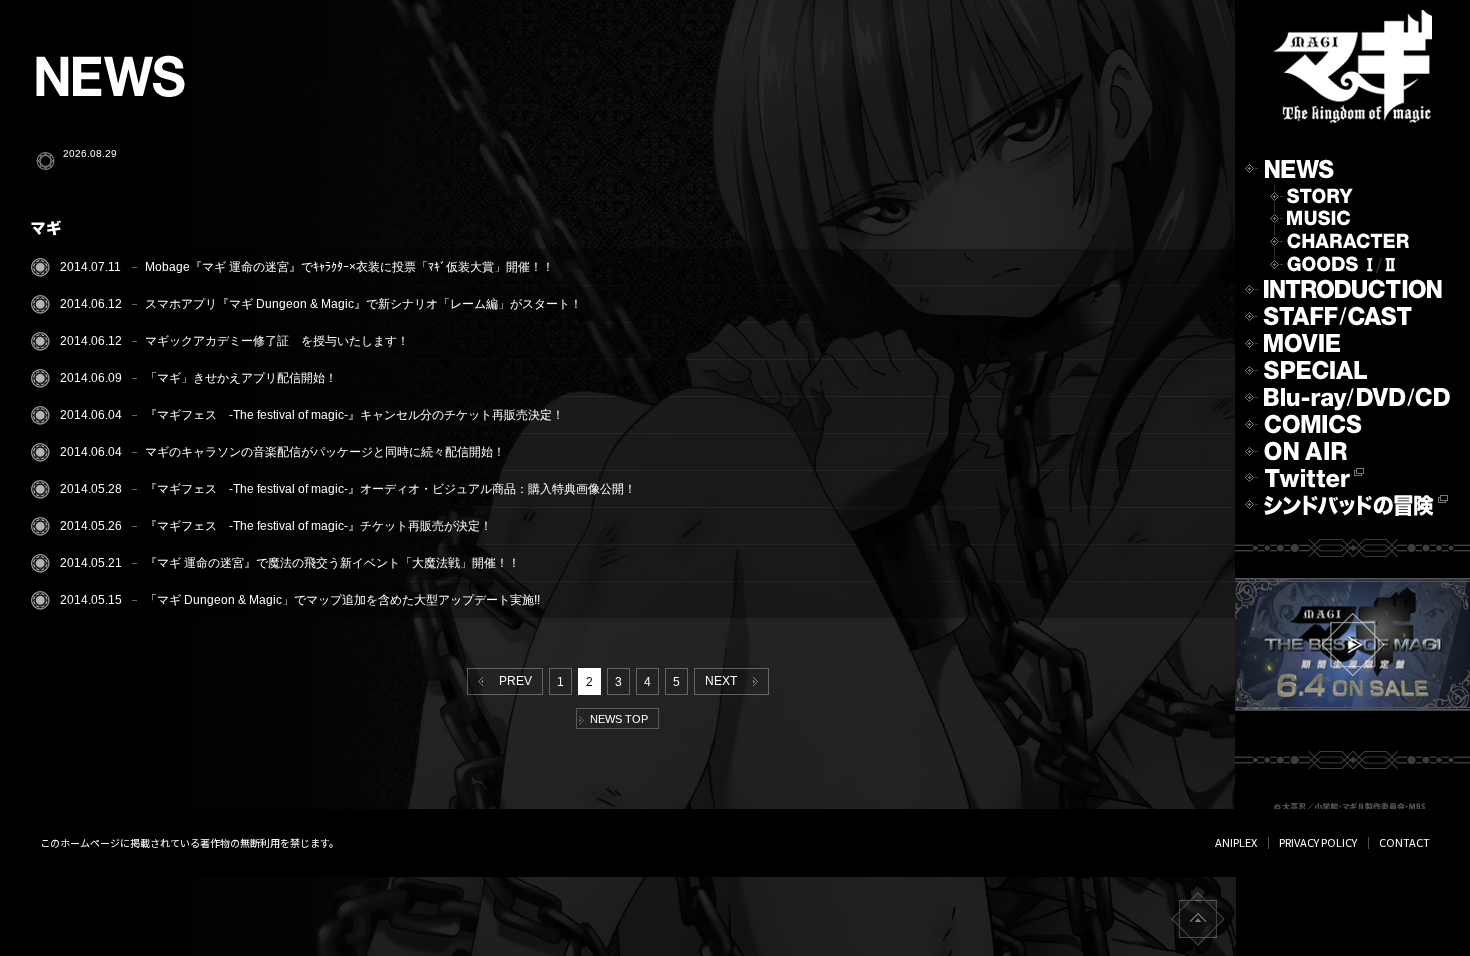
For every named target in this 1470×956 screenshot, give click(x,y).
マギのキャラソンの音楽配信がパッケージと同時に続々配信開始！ (325, 452)
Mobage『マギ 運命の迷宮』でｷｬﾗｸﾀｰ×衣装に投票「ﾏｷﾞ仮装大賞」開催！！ (349, 267)
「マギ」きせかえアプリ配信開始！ (241, 378)
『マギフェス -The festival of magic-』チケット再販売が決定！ (318, 526)
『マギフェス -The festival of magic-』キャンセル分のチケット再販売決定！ (354, 415)
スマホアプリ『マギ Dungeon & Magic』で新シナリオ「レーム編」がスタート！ (363, 304)
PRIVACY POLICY (1318, 842)
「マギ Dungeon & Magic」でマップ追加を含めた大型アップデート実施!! (342, 600)
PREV (512, 681)
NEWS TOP (616, 719)
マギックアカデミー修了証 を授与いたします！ (277, 341)
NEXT (724, 681)
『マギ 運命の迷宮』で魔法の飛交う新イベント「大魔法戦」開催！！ (332, 563)
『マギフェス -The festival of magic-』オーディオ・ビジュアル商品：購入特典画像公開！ (390, 489)
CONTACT (1404, 842)
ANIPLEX (1236, 842)
